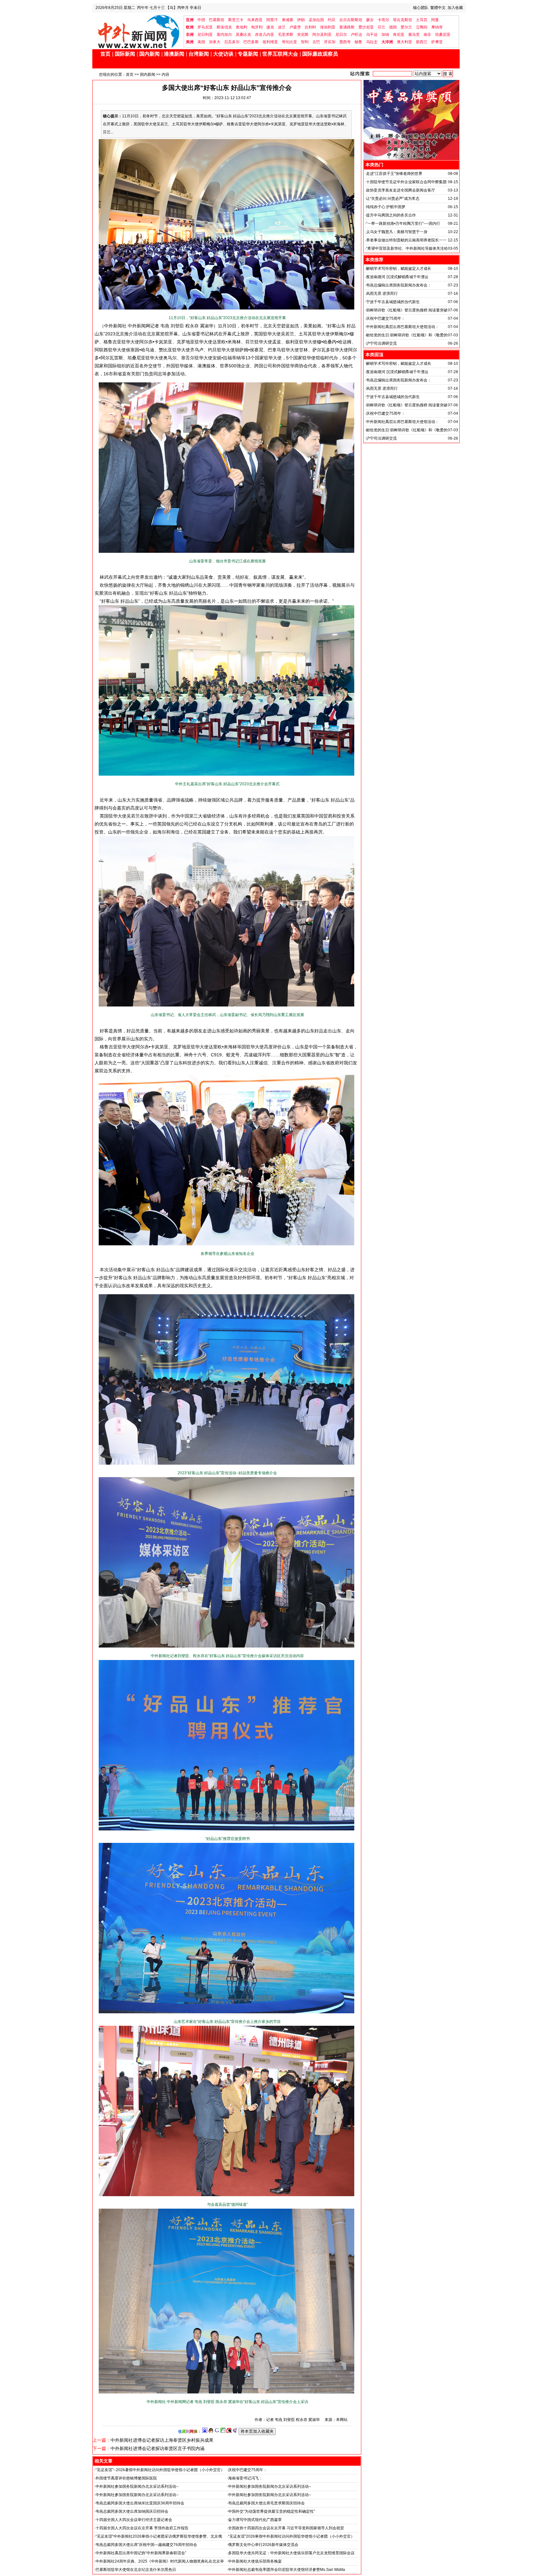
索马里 (414, 35)
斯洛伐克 (224, 27)
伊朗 (301, 20)
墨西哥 (345, 42)
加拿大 (215, 42)
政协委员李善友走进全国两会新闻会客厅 (401, 190)
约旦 (332, 20)
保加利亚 (328, 27)
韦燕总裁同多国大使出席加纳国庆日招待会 (132, 2511)
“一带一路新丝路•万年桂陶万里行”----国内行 (403, 223)
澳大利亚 (404, 42)
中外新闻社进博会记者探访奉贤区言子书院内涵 (157, 2448)
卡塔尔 (383, 20)
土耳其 (422, 20)
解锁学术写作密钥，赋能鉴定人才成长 (399, 269)
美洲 (190, 42)
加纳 (385, 35)
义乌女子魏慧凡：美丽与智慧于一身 (397, 232)
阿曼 (435, 20)
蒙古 (370, 20)
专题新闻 (248, 54)
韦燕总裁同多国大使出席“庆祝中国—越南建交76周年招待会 (146, 2545)
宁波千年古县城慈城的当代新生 (393, 302)
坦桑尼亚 (443, 35)
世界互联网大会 (280, 54)
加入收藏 (455, 8)
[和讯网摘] (235, 2431)
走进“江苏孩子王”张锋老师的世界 (394, 174)
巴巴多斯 (251, 42)
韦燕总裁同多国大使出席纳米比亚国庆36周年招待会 (140, 2503)
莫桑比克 (243, 35)
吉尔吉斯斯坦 (351, 20)
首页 (105, 54)
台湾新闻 (199, 54)
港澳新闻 (174, 54)
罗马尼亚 (205, 27)
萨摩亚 (437, 42)
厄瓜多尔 (232, 42)
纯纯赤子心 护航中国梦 (386, 207)
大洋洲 (387, 42)
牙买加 (330, 42)
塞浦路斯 (347, 27)
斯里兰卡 (236, 20)
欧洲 (190, 27)
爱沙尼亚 (366, 27)
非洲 (190, 35)
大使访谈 (223, 54)
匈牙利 (257, 27)
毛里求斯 (286, 35)
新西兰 (422, 42)
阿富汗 (272, 20)
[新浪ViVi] (229, 2431)
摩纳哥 (437, 27)
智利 (305, 42)
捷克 (270, 27)
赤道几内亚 (264, 35)
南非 (427, 35)
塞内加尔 (224, 35)
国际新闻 (125, 54)
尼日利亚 (205, 35)
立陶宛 (422, 27)
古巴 (316, 42)
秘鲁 (358, 42)
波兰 (282, 27)
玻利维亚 (270, 42)
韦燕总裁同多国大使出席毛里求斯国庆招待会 (266, 2503)
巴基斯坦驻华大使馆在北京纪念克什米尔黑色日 (136, 2570)
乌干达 (372, 35)
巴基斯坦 (217, 20)
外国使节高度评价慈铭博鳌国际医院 (126, 2478)
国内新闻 (149, 54)
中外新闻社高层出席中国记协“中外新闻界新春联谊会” (141, 2553)
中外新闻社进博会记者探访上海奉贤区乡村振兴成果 (162, 2440)
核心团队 (421, 8)
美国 (201, 42)
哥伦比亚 (289, 42)
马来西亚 (255, 20)
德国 (393, 27)
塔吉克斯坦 (402, 20)
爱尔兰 (406, 27)
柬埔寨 (287, 20)
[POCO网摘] (223, 2431)
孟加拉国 (316, 20)
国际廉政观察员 (320, 54)
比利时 (310, 27)
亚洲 (190, 20)
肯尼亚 (399, 35)
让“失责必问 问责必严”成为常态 (393, 199)
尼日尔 (341, 35)
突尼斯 (303, 35)
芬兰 (381, 27)
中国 (201, 20)
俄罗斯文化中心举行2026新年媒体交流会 (263, 2545)
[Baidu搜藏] (205, 2431)
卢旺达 (356, 35)
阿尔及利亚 (322, 35)
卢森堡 (295, 27)
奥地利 (241, 27)
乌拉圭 (372, 42)
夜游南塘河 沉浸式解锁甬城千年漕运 (397, 277)
